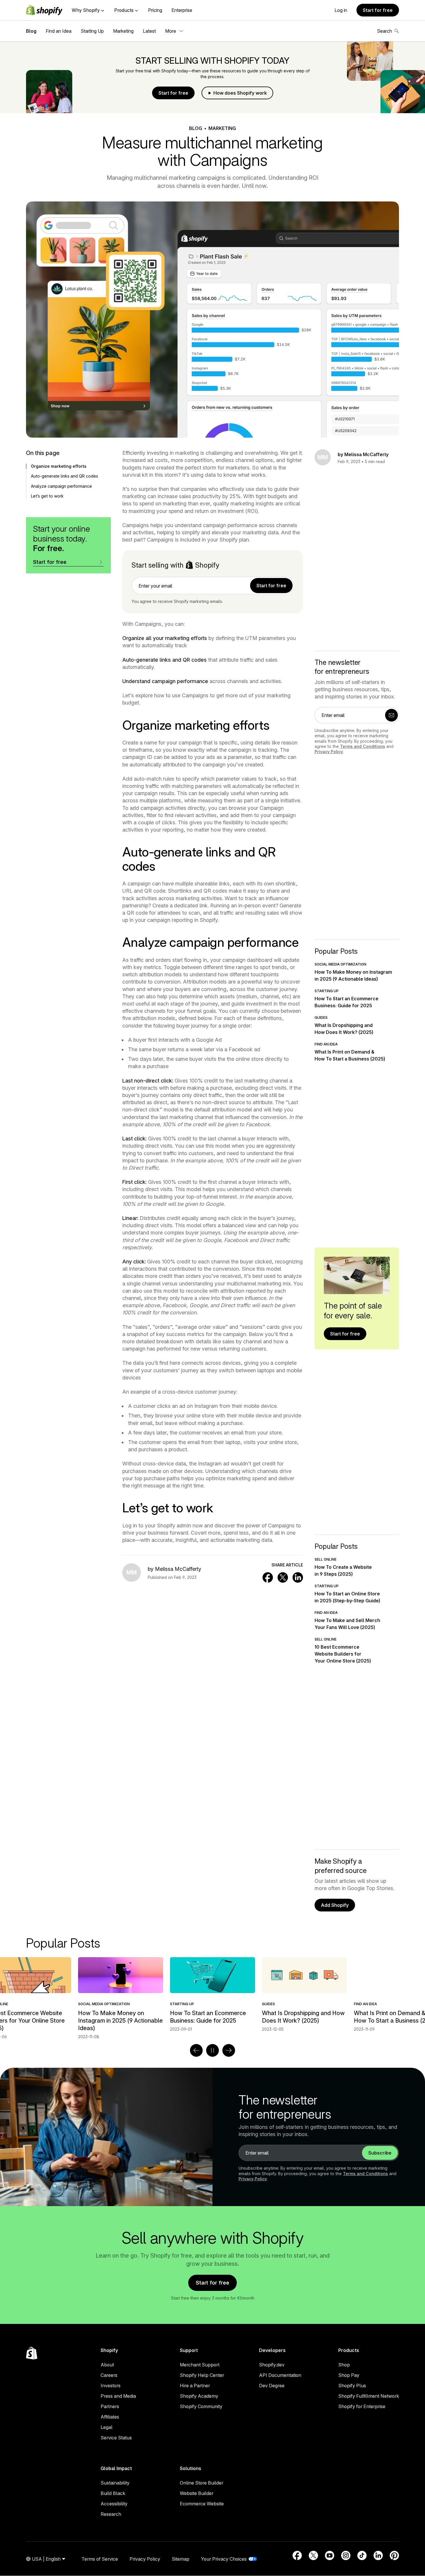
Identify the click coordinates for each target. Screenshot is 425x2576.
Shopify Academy (199, 2396)
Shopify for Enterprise (362, 2406)
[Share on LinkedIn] (298, 1577)
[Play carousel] (212, 2050)
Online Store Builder (202, 2483)
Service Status (116, 2438)
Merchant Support (200, 2365)
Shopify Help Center (202, 2375)
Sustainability (115, 2483)
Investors (111, 2386)
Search (385, 31)
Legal (107, 2427)
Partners (110, 2406)
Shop (344, 2365)
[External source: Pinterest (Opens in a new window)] (394, 2555)
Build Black (113, 2493)
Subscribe (380, 2153)
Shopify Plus (352, 2386)
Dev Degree (272, 2386)
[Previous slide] (196, 2050)
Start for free (378, 10)
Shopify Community (201, 2406)
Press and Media (118, 2396)
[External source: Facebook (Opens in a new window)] (297, 2555)
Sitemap (181, 2559)
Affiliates (110, 2417)
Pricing (155, 10)
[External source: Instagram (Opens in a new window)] (346, 2555)
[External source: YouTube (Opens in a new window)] (330, 2555)
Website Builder (197, 2493)
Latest (149, 31)
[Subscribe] (391, 715)
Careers (109, 2375)
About (107, 2365)
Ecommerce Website (202, 2504)
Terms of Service (100, 2559)
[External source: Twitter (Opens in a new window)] (313, 2555)
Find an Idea (59, 31)
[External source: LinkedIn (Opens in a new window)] (378, 2555)
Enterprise (182, 10)
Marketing (123, 31)
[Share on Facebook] (268, 1577)
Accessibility (114, 2504)
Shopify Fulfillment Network (369, 2396)
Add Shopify (335, 1905)
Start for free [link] (271, 586)
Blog (31, 31)
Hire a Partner (195, 2386)
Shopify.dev (272, 2365)
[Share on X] (283, 1577)
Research (111, 2514)
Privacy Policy (329, 752)
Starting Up (92, 31)
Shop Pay (349, 2375)
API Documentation (280, 2375)
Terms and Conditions (363, 746)
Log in (341, 10)
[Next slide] (229, 2050)
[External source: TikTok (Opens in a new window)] (362, 2555)
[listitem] (212, 1995)
